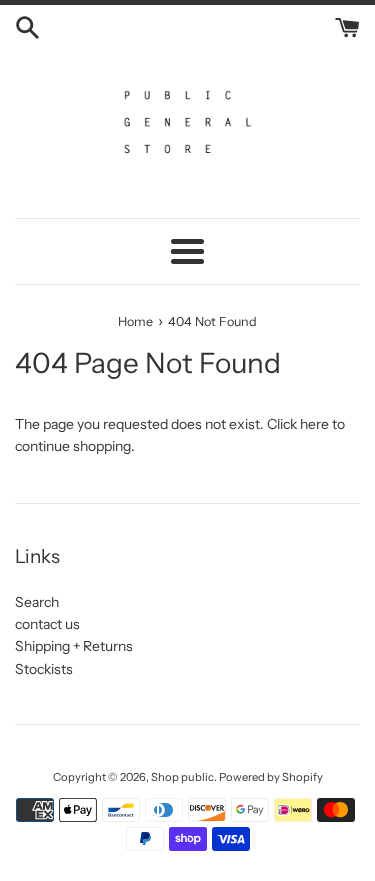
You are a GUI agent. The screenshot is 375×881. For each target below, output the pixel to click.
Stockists (44, 669)
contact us (47, 624)
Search (37, 602)
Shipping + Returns (74, 646)
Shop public (182, 777)
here (314, 424)
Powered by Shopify (271, 777)
